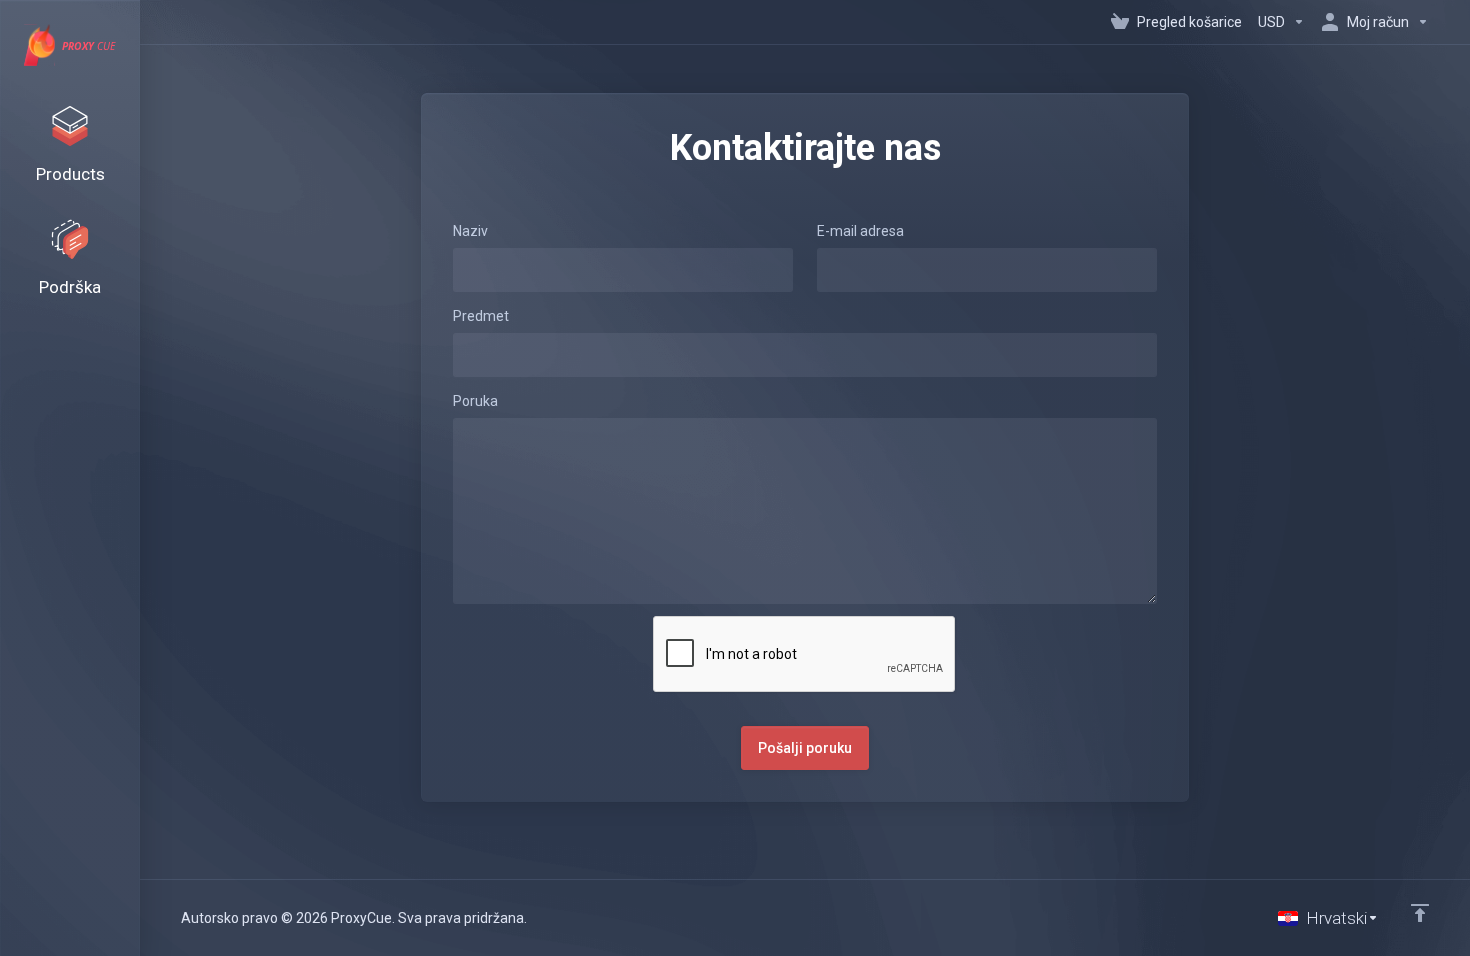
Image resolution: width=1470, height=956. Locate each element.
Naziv (470, 231)
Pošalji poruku (805, 748)
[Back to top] (1420, 913)
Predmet (481, 316)
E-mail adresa (860, 231)
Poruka (475, 401)
